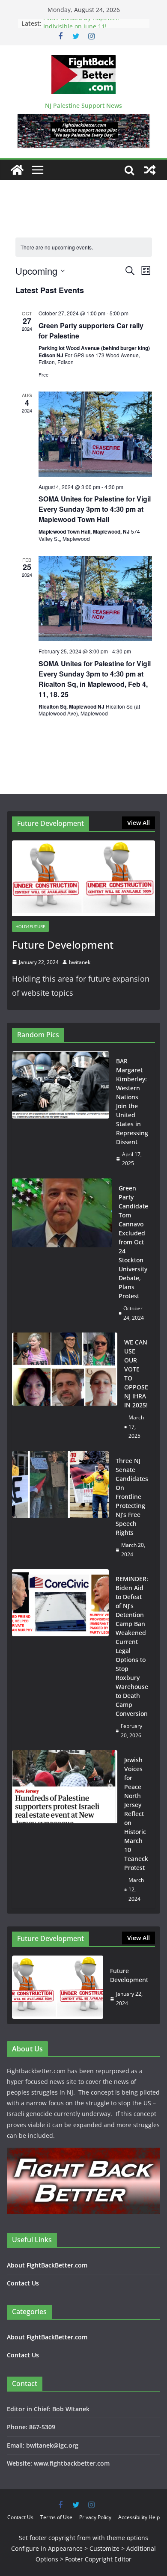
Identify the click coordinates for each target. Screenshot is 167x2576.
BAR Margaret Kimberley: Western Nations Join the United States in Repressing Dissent (132, 1101)
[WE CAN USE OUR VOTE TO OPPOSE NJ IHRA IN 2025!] (65, 1389)
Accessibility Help (139, 2517)
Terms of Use (56, 2517)
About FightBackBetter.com (47, 2265)
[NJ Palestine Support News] (17, 170)
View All (139, 823)
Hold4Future (30, 926)
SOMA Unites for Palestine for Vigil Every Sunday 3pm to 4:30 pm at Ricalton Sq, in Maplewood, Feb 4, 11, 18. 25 (95, 679)
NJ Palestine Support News (83, 105)
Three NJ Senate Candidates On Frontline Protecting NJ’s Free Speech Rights (132, 1497)
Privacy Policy (95, 2517)
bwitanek (80, 962)
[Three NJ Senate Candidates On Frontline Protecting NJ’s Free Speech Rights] (60, 1508)
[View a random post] (150, 170)
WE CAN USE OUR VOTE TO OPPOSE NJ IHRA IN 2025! (136, 1374)
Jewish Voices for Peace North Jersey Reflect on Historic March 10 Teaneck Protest (136, 1814)
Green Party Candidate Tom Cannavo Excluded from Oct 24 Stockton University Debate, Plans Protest (133, 1242)
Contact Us (23, 2283)
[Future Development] (83, 878)
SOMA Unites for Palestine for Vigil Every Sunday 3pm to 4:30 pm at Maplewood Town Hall (95, 509)
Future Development (63, 945)
